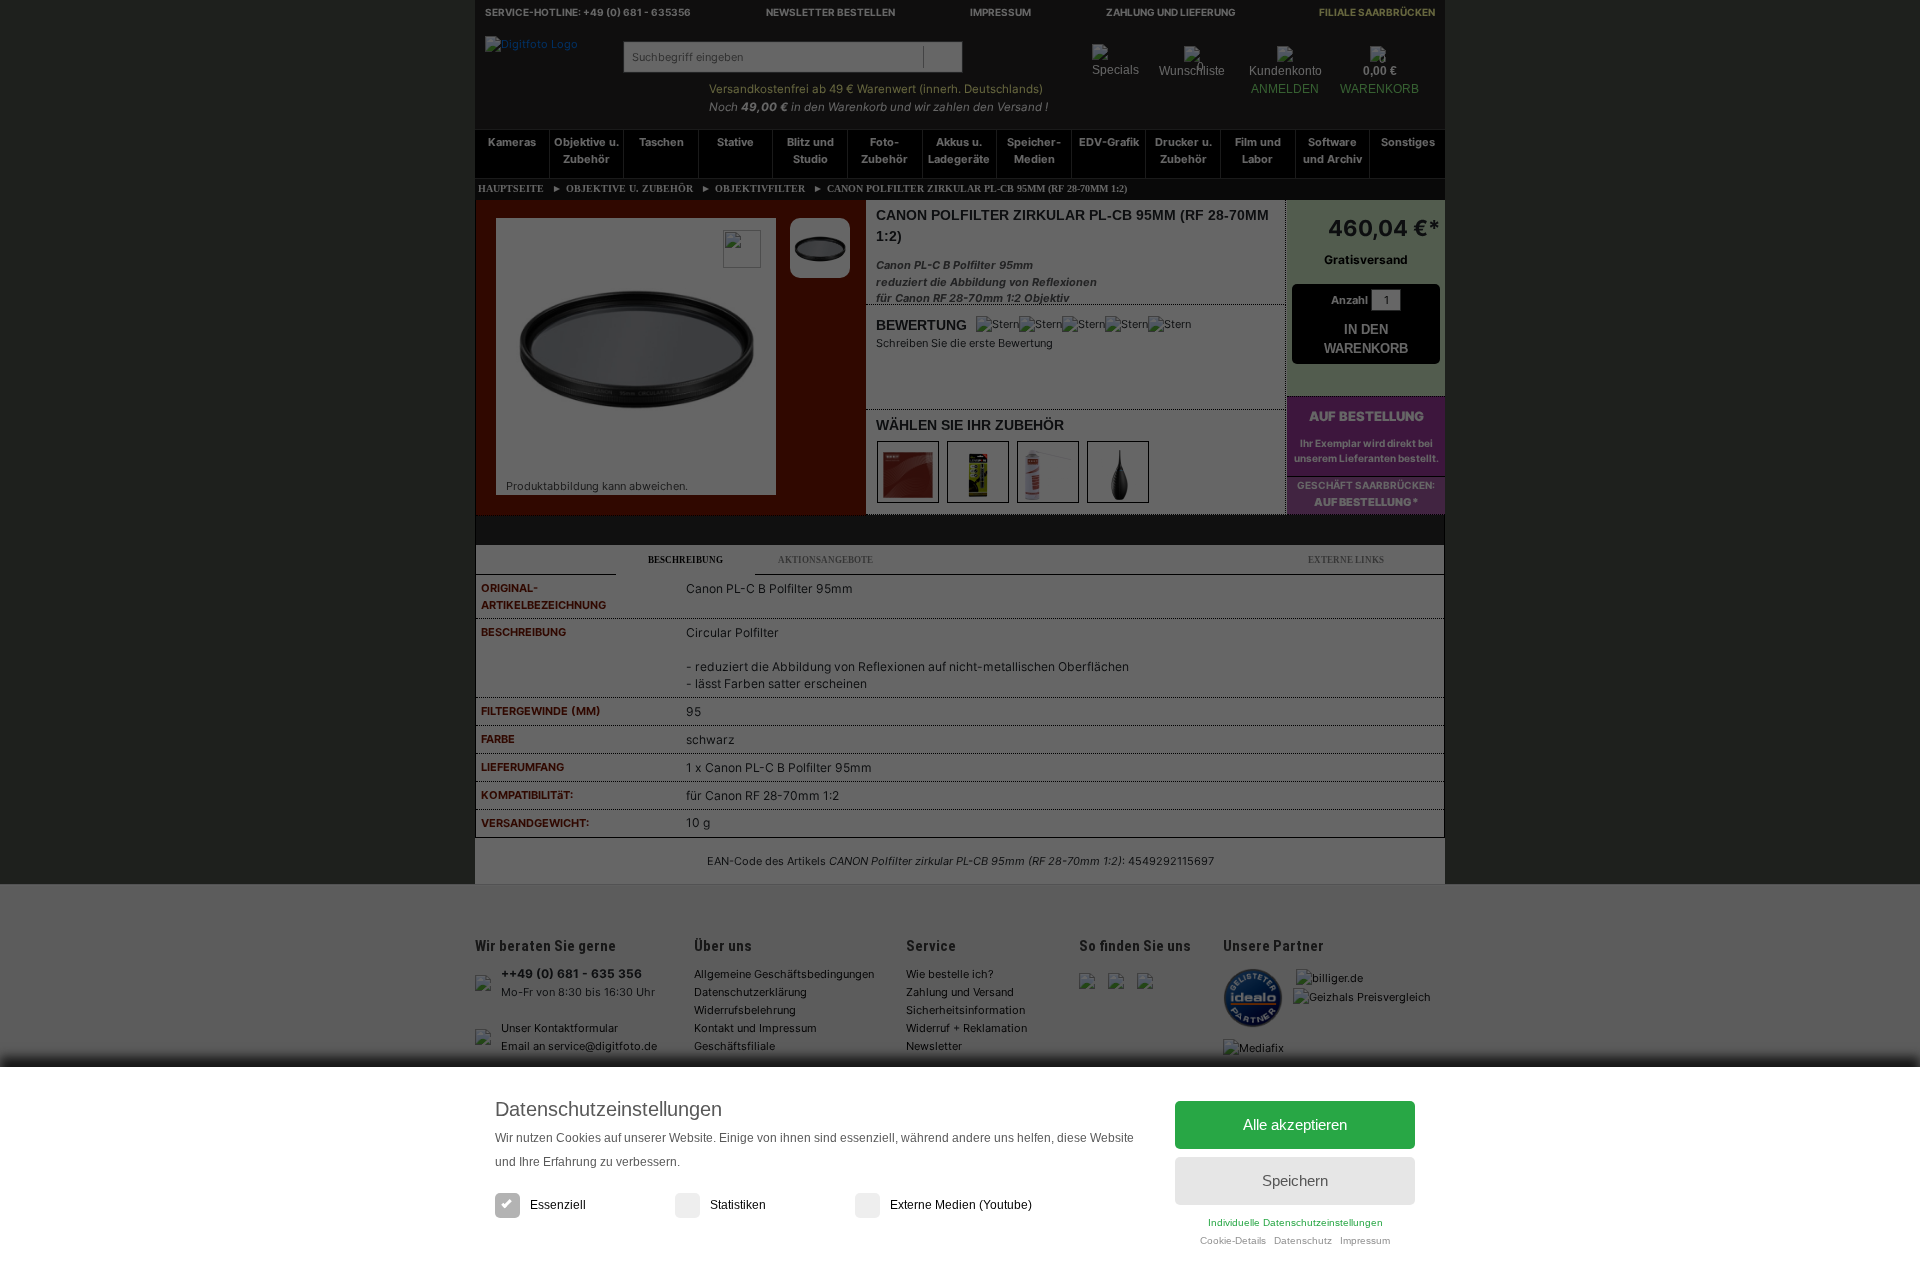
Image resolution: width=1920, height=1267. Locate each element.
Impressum (1365, 1240)
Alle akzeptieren (1295, 1124)
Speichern (1295, 1180)
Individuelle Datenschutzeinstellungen (1295, 1222)
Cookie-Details (1233, 1240)
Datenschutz (1303, 1240)
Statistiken (738, 1205)
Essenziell (558, 1205)
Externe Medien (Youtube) (961, 1205)
